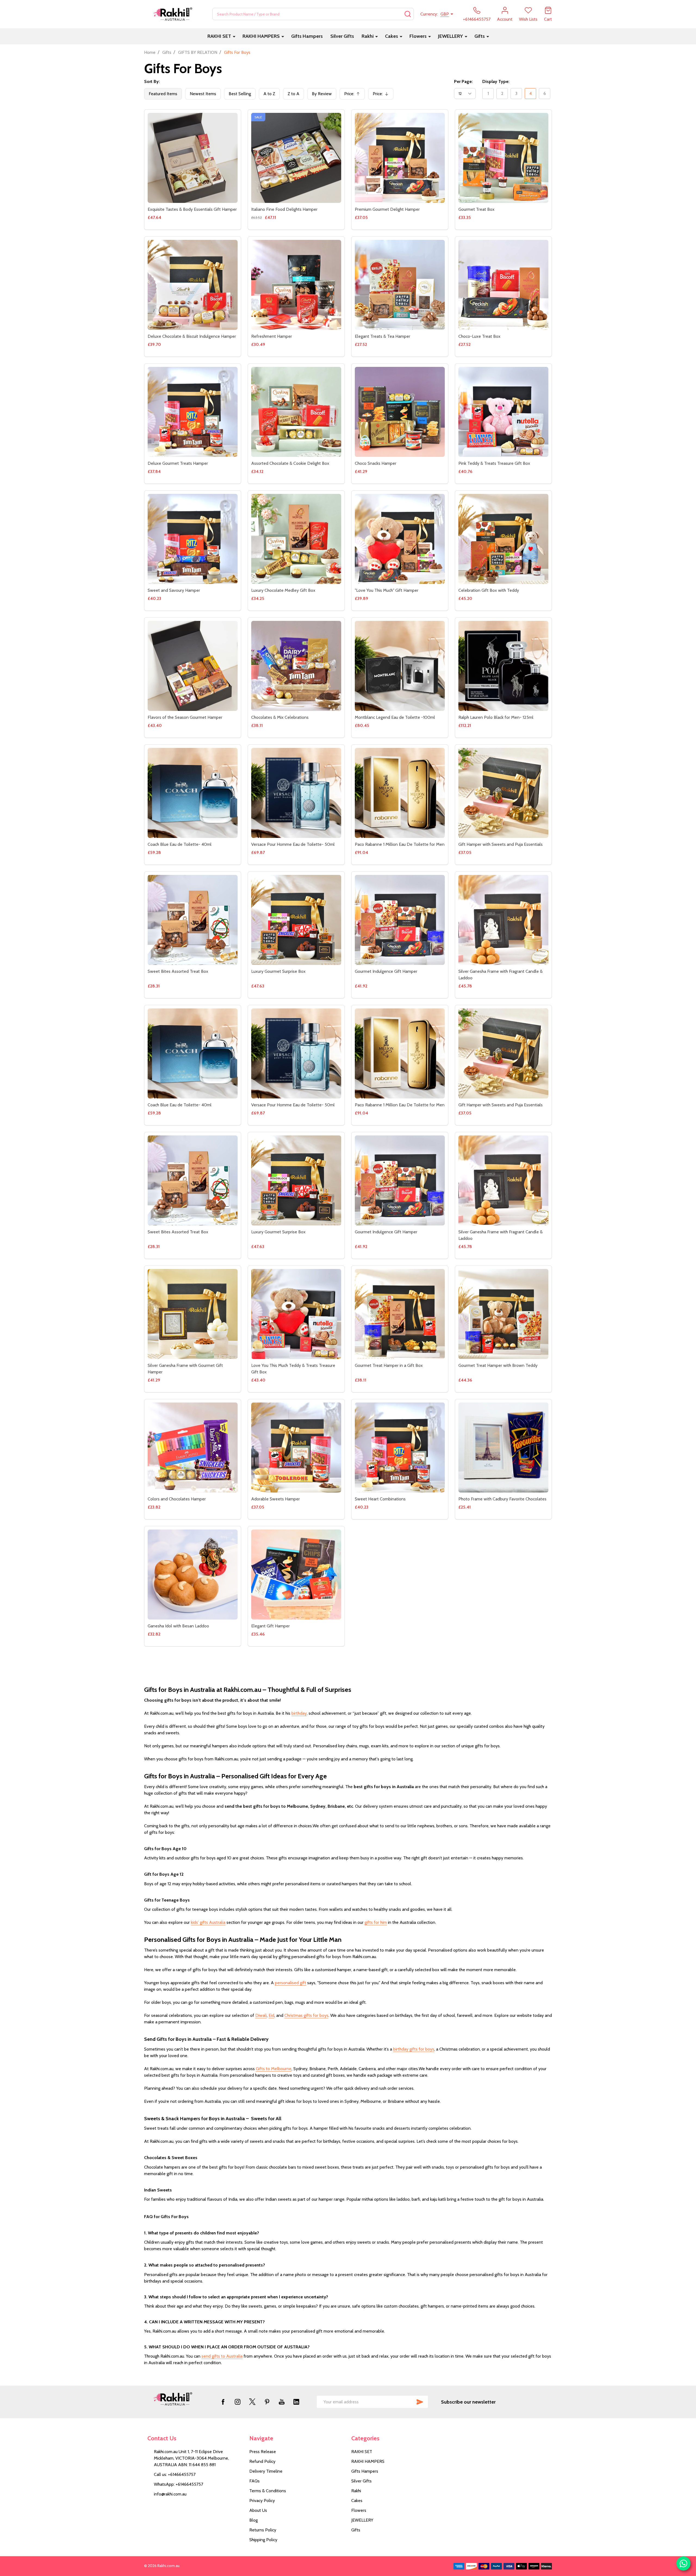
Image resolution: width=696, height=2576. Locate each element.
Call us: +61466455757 (175, 2474)
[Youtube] (282, 2402)
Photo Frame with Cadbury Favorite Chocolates (502, 1499)
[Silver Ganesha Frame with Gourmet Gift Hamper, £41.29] (193, 1314)
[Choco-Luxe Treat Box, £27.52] (503, 285)
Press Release (263, 2452)
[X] (252, 2402)
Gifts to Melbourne (274, 2069)
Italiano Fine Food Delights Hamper (284, 209)
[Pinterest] (267, 2402)
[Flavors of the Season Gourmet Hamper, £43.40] (193, 666)
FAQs (254, 2481)
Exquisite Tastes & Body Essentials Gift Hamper (192, 209)
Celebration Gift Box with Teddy (489, 590)
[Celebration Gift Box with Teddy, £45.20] (503, 539)
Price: (354, 95)
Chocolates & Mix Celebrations (280, 717)
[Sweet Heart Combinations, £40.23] (400, 1448)
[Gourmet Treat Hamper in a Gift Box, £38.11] (400, 1314)
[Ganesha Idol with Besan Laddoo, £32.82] (193, 1575)
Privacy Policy (262, 2501)
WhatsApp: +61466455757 (178, 2484)
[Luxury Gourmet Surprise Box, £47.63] (296, 920)
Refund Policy (262, 2461)
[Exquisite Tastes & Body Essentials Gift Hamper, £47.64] (193, 158)
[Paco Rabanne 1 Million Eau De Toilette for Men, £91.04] (400, 793)
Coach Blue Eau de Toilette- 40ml (180, 844)
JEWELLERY (450, 36)
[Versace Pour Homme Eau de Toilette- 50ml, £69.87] (296, 793)
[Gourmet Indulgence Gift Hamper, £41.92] (400, 920)
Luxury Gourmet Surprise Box (278, 971)
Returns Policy (263, 2530)
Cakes (391, 36)
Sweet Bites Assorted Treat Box (178, 971)
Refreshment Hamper (272, 336)
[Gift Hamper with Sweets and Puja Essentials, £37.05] (503, 793)
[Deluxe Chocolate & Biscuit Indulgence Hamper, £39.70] (193, 285)
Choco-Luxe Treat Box (479, 336)
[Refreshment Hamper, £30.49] (296, 285)
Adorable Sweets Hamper (276, 1499)
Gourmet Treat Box (476, 209)
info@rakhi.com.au (170, 2494)
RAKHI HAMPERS (261, 36)
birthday (299, 1713)
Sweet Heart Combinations (380, 1499)
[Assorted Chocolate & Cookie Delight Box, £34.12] (296, 412)
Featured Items (163, 94)
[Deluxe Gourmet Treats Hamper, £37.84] (193, 412)
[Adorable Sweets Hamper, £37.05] (296, 1448)
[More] (234, 36)
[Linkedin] (296, 2402)
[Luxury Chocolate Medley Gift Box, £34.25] (296, 539)
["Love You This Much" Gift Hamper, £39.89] (400, 539)
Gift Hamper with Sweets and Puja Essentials (501, 844)
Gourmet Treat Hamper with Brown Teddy (498, 1365)
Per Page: (463, 81)
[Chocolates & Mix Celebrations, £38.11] (296, 666)
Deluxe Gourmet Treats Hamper (178, 463)
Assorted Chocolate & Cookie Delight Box (290, 463)
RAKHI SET (219, 36)
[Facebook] (223, 2402)
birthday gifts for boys (414, 2049)
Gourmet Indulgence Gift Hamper (386, 971)
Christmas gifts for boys (306, 2015)
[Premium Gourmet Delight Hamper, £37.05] (400, 158)
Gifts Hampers (307, 36)
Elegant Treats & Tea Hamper (383, 336)
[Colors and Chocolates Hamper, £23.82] (193, 1448)
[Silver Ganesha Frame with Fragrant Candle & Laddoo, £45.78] (503, 920)
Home (150, 52)
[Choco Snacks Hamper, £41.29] (400, 412)
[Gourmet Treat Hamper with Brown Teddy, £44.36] (503, 1314)
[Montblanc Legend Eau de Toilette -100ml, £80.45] (400, 666)
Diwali (261, 2015)
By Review (322, 94)
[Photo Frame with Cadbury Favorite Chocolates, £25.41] (503, 1448)
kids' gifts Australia (208, 1922)
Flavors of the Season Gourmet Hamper (185, 717)
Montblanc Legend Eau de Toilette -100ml (395, 717)
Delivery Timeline (266, 2471)
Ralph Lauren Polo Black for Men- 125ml (496, 717)
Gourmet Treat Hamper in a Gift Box (389, 1365)
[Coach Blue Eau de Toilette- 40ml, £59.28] (193, 793)
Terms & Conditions (268, 2491)
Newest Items (203, 94)
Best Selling (240, 94)
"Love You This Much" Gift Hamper (387, 590)
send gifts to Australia (222, 2356)
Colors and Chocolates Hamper (177, 1499)
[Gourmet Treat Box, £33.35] (503, 158)
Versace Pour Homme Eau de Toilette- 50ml (293, 844)
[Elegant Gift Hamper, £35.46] (296, 1575)
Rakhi (368, 36)
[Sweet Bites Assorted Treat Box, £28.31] (193, 920)
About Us (258, 2510)
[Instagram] (238, 2402)
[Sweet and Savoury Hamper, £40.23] (193, 539)
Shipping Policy (263, 2540)
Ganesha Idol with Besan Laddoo (178, 1626)
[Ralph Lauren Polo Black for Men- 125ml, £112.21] (503, 666)
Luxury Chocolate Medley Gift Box (283, 590)
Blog (254, 2520)
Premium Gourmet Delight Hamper (387, 209)
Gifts (480, 36)
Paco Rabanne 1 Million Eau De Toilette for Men (400, 844)
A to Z (269, 94)
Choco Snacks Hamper (376, 463)
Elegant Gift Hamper (271, 1626)
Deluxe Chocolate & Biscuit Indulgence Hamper (192, 336)
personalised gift (290, 1983)
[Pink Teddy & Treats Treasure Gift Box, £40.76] (503, 412)
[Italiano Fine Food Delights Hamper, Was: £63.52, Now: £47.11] (296, 158)
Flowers (418, 36)
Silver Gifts (342, 36)
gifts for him (376, 1922)
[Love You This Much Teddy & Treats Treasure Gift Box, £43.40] (296, 1314)
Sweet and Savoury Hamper (174, 590)
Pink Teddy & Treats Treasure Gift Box (494, 463)
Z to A (293, 94)
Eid (271, 2015)
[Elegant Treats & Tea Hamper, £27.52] (400, 285)
